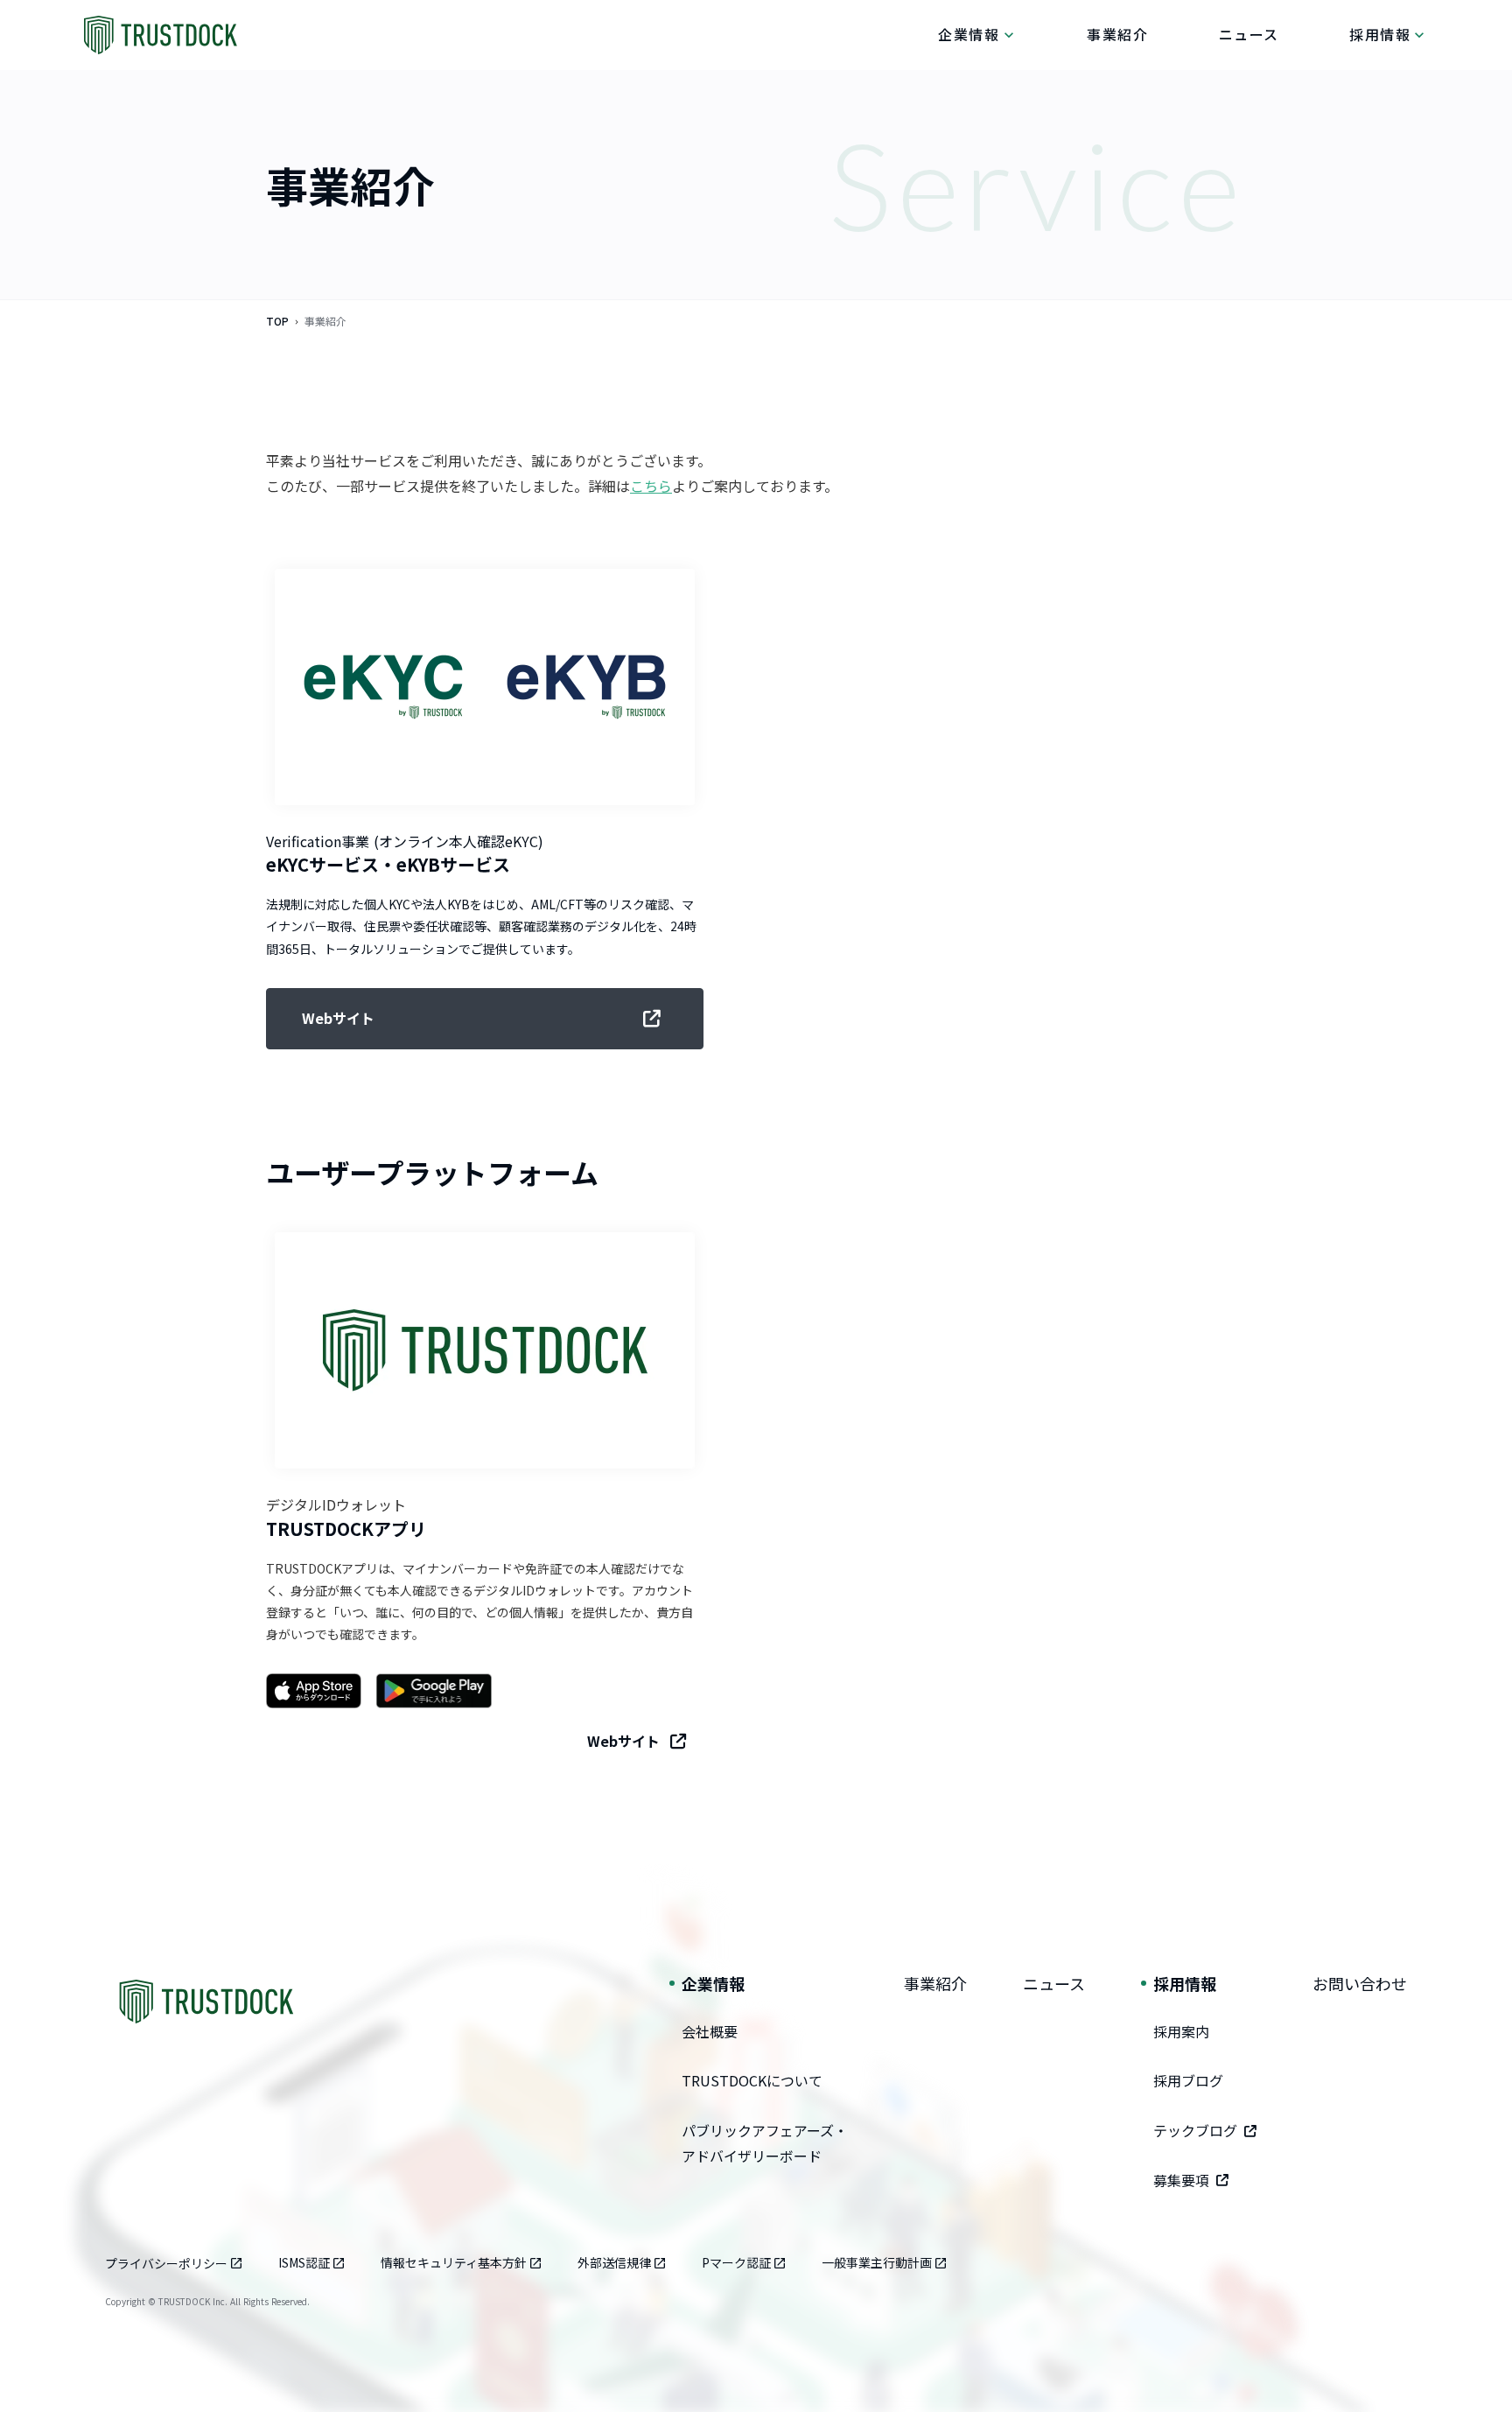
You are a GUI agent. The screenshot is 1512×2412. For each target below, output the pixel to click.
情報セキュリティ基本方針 (454, 2262)
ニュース (1054, 1983)
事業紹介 (935, 1983)
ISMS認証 (304, 2262)
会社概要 (710, 2031)
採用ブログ (1188, 2080)
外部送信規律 (614, 2262)
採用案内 (1181, 2031)
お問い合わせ (1360, 1983)
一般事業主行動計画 (877, 2262)
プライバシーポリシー (166, 2263)
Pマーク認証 (736, 2262)
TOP (277, 321)
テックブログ (1195, 2130)
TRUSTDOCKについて (752, 2080)
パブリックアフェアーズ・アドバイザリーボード (765, 2143)
